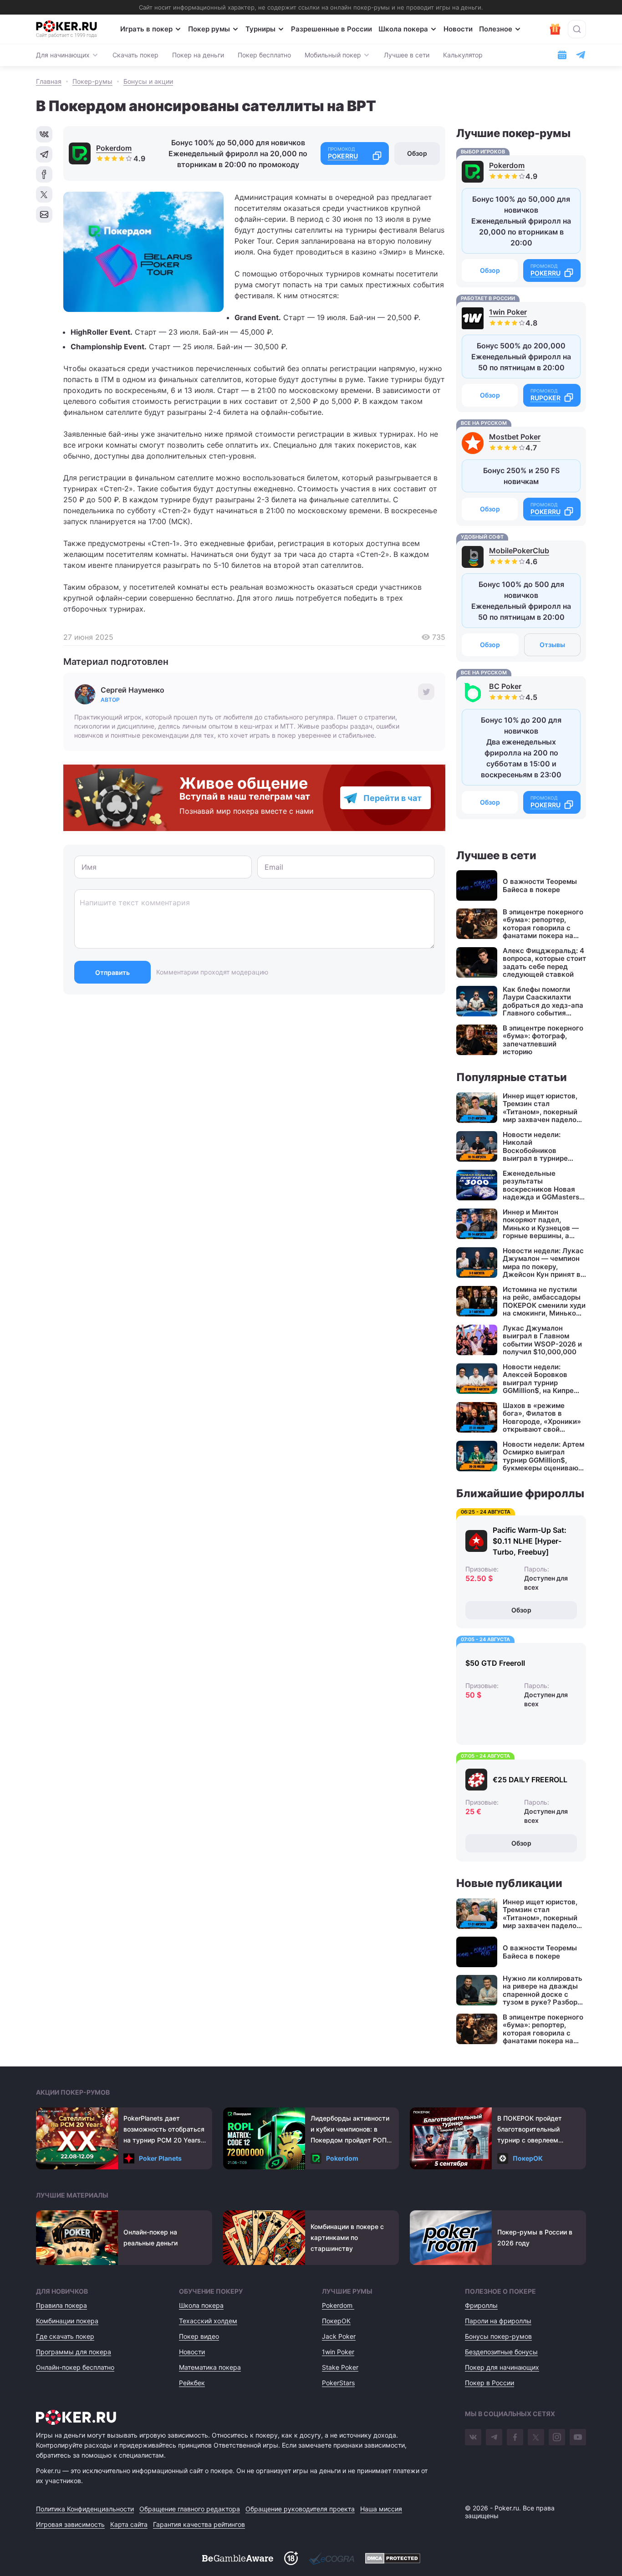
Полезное (496, 29)
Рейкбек (192, 2383)
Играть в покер (146, 29)
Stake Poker (340, 2367)
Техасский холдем (208, 2321)
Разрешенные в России (331, 29)
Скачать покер (135, 55)
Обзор (417, 153)
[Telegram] (494, 2437)
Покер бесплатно (264, 55)
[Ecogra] (331, 2558)
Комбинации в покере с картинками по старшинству (347, 2237)
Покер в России (489, 2383)
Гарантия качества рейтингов (199, 2524)
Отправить (112, 972)
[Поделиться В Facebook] (44, 174)
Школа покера (403, 29)
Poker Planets (160, 2158)
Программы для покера (74, 2352)
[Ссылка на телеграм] (581, 55)
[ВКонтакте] (473, 2437)
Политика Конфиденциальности (85, 2509)
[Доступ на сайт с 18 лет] (291, 2558)
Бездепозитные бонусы (501, 2352)
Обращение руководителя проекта (300, 2509)
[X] (536, 2437)
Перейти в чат (393, 798)
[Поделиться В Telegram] (44, 154)
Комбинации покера (67, 2321)
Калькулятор (463, 55)
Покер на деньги (198, 55)
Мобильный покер (333, 55)
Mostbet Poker (515, 437)
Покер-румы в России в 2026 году (535, 2237)
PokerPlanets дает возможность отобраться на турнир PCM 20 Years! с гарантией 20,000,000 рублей (164, 2130)
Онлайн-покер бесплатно (75, 2367)
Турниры (260, 29)
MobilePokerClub (519, 551)
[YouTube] (578, 2437)
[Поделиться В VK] (44, 134)
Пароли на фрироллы (498, 2321)
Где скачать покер (65, 2336)
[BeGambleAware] (238, 2558)
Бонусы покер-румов (498, 2336)
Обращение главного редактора (190, 2509)
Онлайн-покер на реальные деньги (150, 2237)
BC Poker (505, 686)
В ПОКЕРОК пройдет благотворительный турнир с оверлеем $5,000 (530, 2130)
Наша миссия (381, 2509)
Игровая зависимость (70, 2524)
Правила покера (61, 2305)
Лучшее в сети (407, 55)
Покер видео (199, 2336)
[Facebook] (515, 2437)
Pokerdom (114, 148)
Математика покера (210, 2367)
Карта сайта (129, 2524)
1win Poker (508, 312)
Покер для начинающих (502, 2367)
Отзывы (552, 645)
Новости (458, 29)
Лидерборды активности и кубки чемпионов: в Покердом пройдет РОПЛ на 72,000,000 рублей (351, 2130)
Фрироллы (481, 2305)
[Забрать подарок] (555, 29)
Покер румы (209, 29)
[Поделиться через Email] (44, 214)
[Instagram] (557, 2437)
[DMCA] (393, 2558)
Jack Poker (339, 2336)
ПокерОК (528, 2158)
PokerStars (338, 2383)
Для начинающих (63, 55)
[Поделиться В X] (44, 194)
